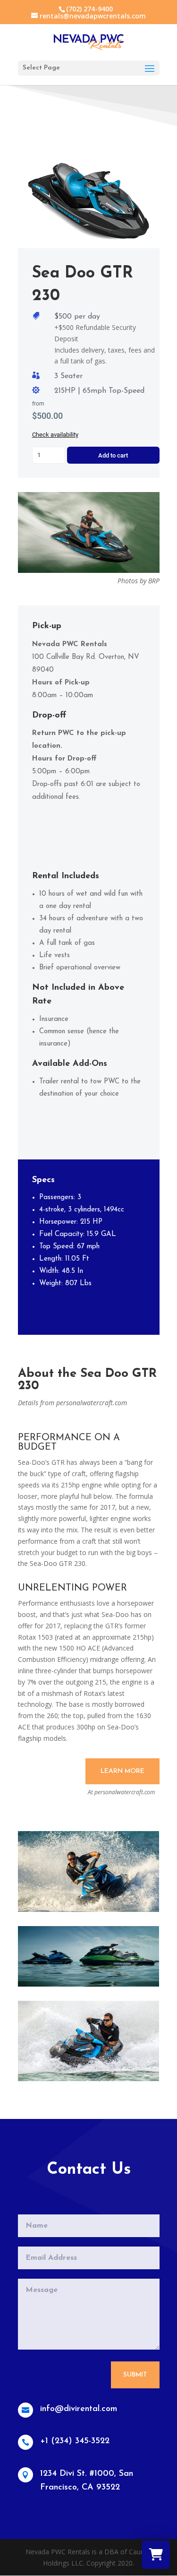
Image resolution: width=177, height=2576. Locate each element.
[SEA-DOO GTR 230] (89, 1909)
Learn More (122, 1771)
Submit (135, 2375)
